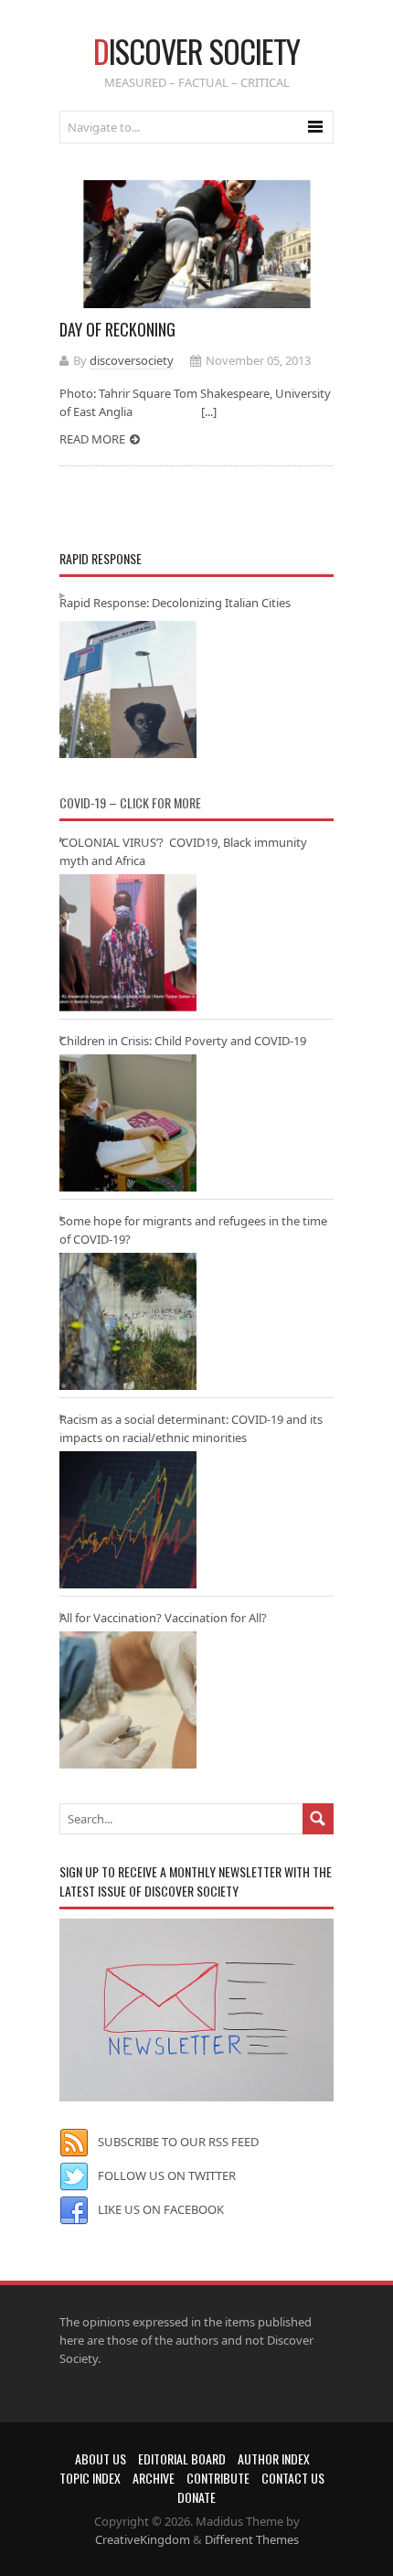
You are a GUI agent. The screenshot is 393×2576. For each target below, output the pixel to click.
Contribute (218, 2478)
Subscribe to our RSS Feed (178, 2142)
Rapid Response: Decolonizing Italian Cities (175, 603)
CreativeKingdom (143, 2539)
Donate (196, 2497)
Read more (92, 439)
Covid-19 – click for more (130, 802)
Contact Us (293, 2478)
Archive (154, 2478)
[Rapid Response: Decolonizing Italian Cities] (128, 689)
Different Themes (252, 2539)
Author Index (274, 2458)
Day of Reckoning (117, 329)
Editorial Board (182, 2458)
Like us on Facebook (161, 2209)
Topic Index (90, 2478)
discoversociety (132, 360)
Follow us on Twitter (167, 2175)
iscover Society (196, 51)
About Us (101, 2458)
